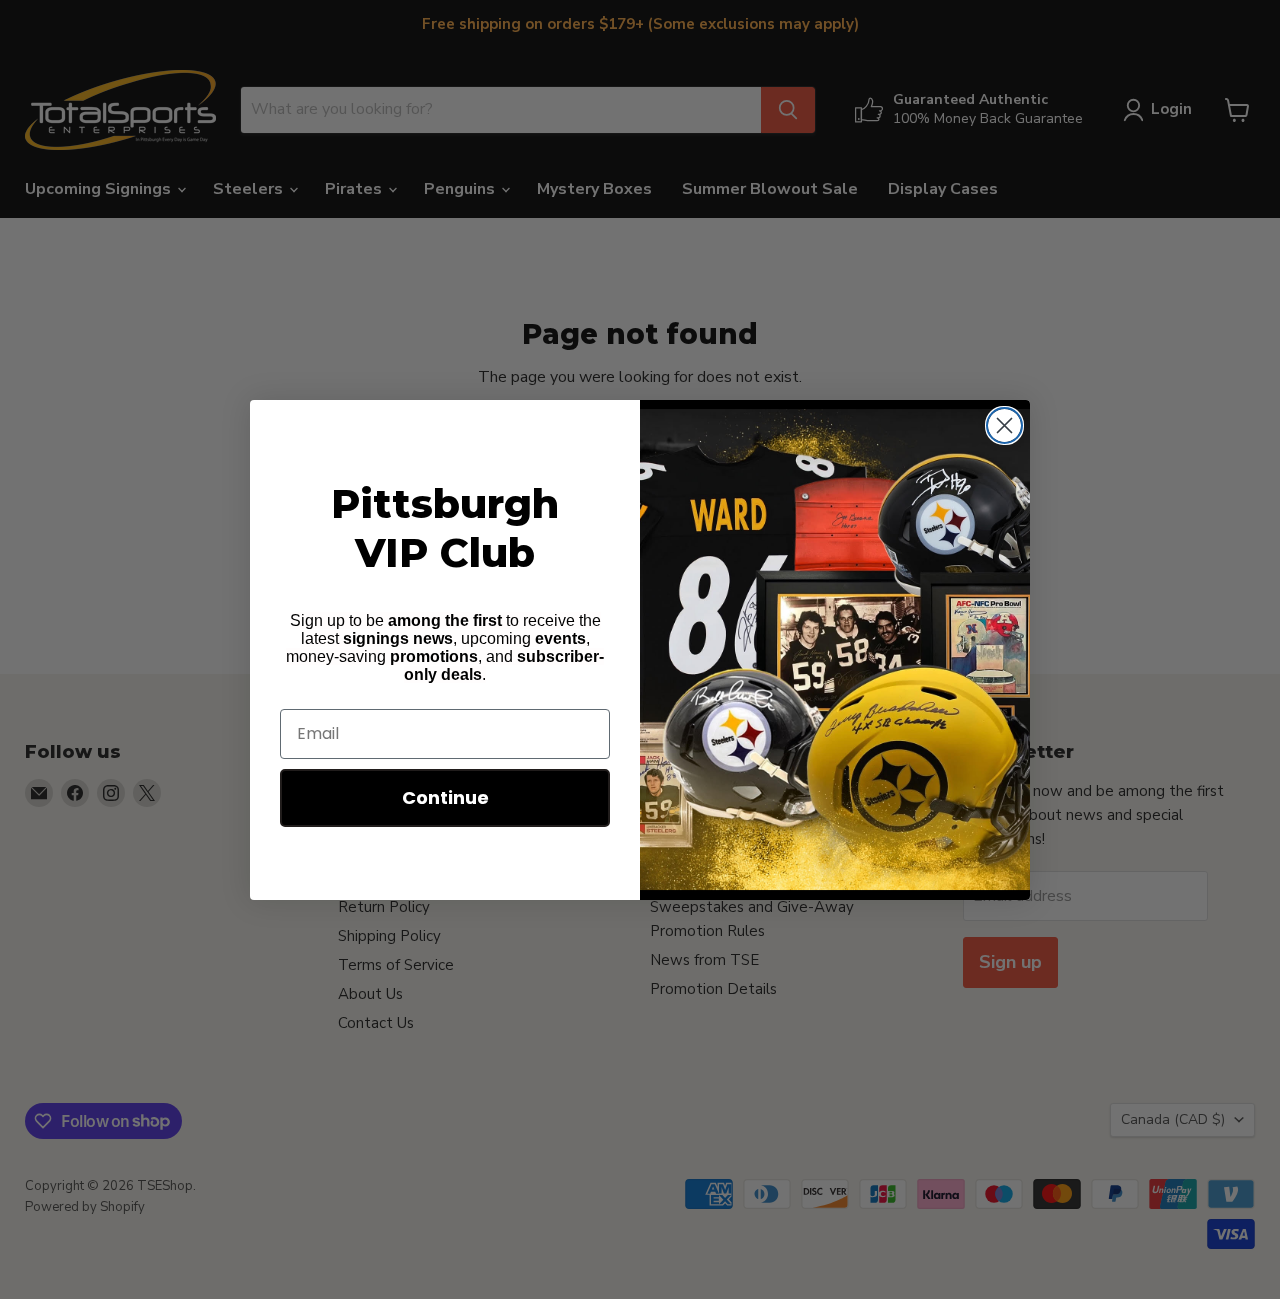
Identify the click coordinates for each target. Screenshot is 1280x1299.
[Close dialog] (1004, 425)
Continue (445, 797)
